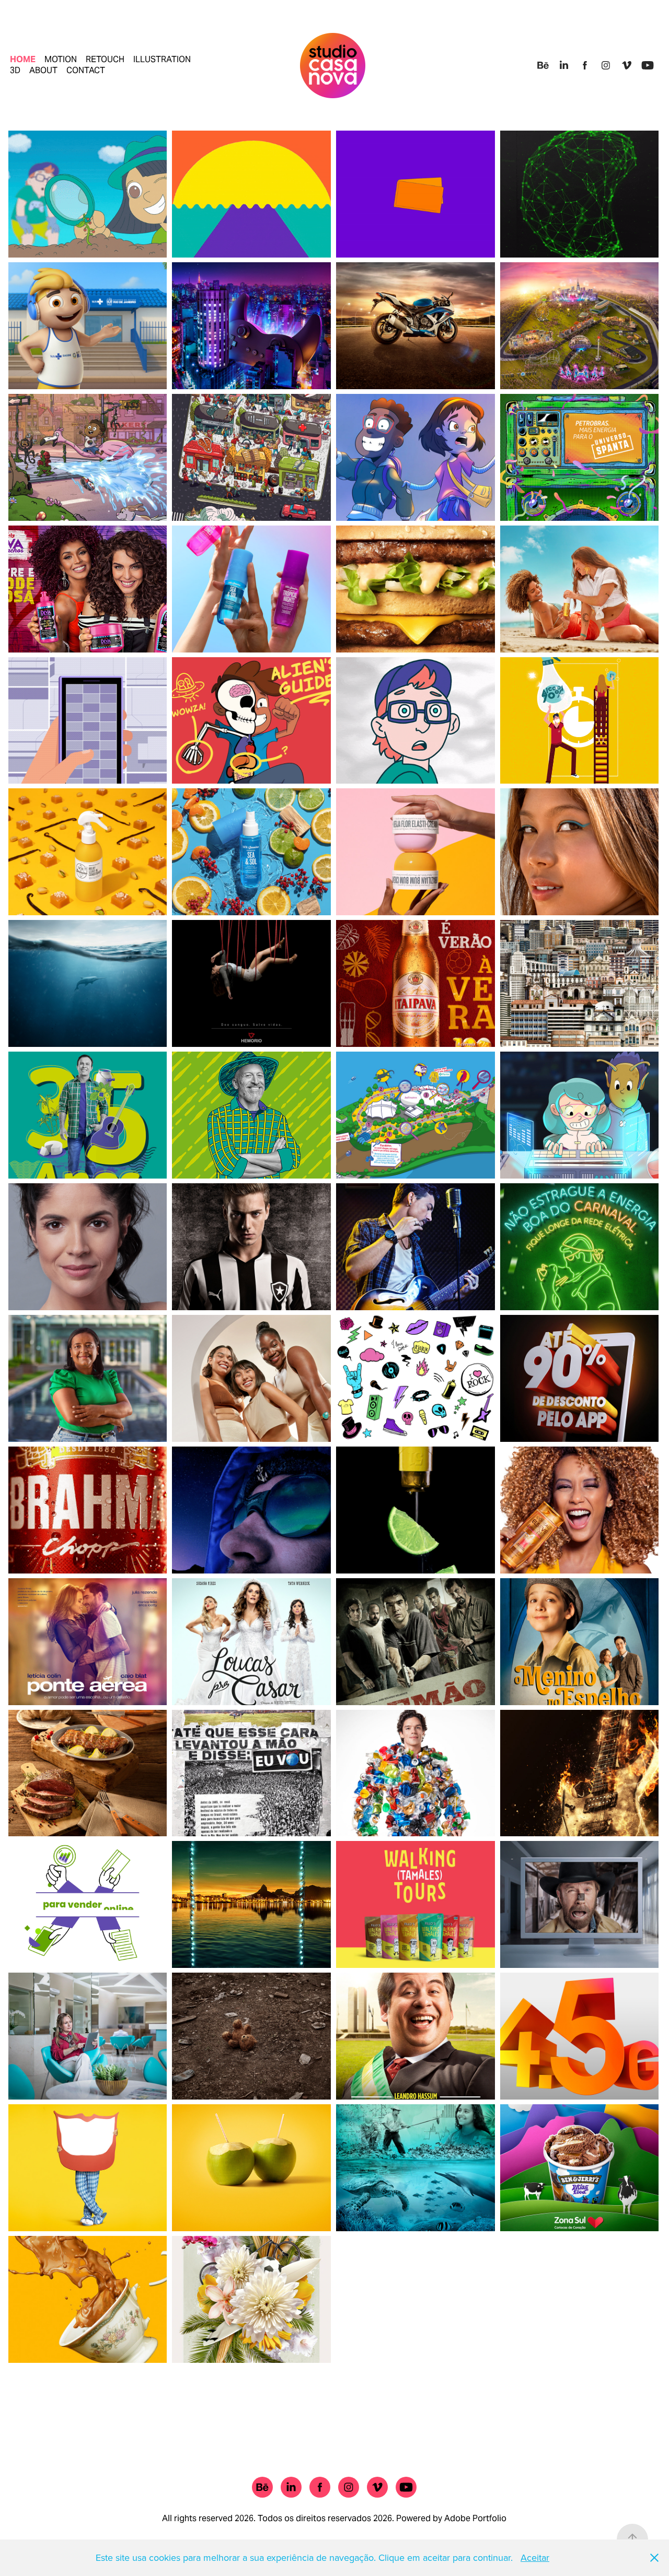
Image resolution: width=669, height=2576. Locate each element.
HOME (23, 59)
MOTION (61, 59)
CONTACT (86, 70)
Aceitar (535, 2557)
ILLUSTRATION (162, 59)
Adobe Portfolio (475, 2518)
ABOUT (43, 70)
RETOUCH (105, 59)
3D (15, 70)
